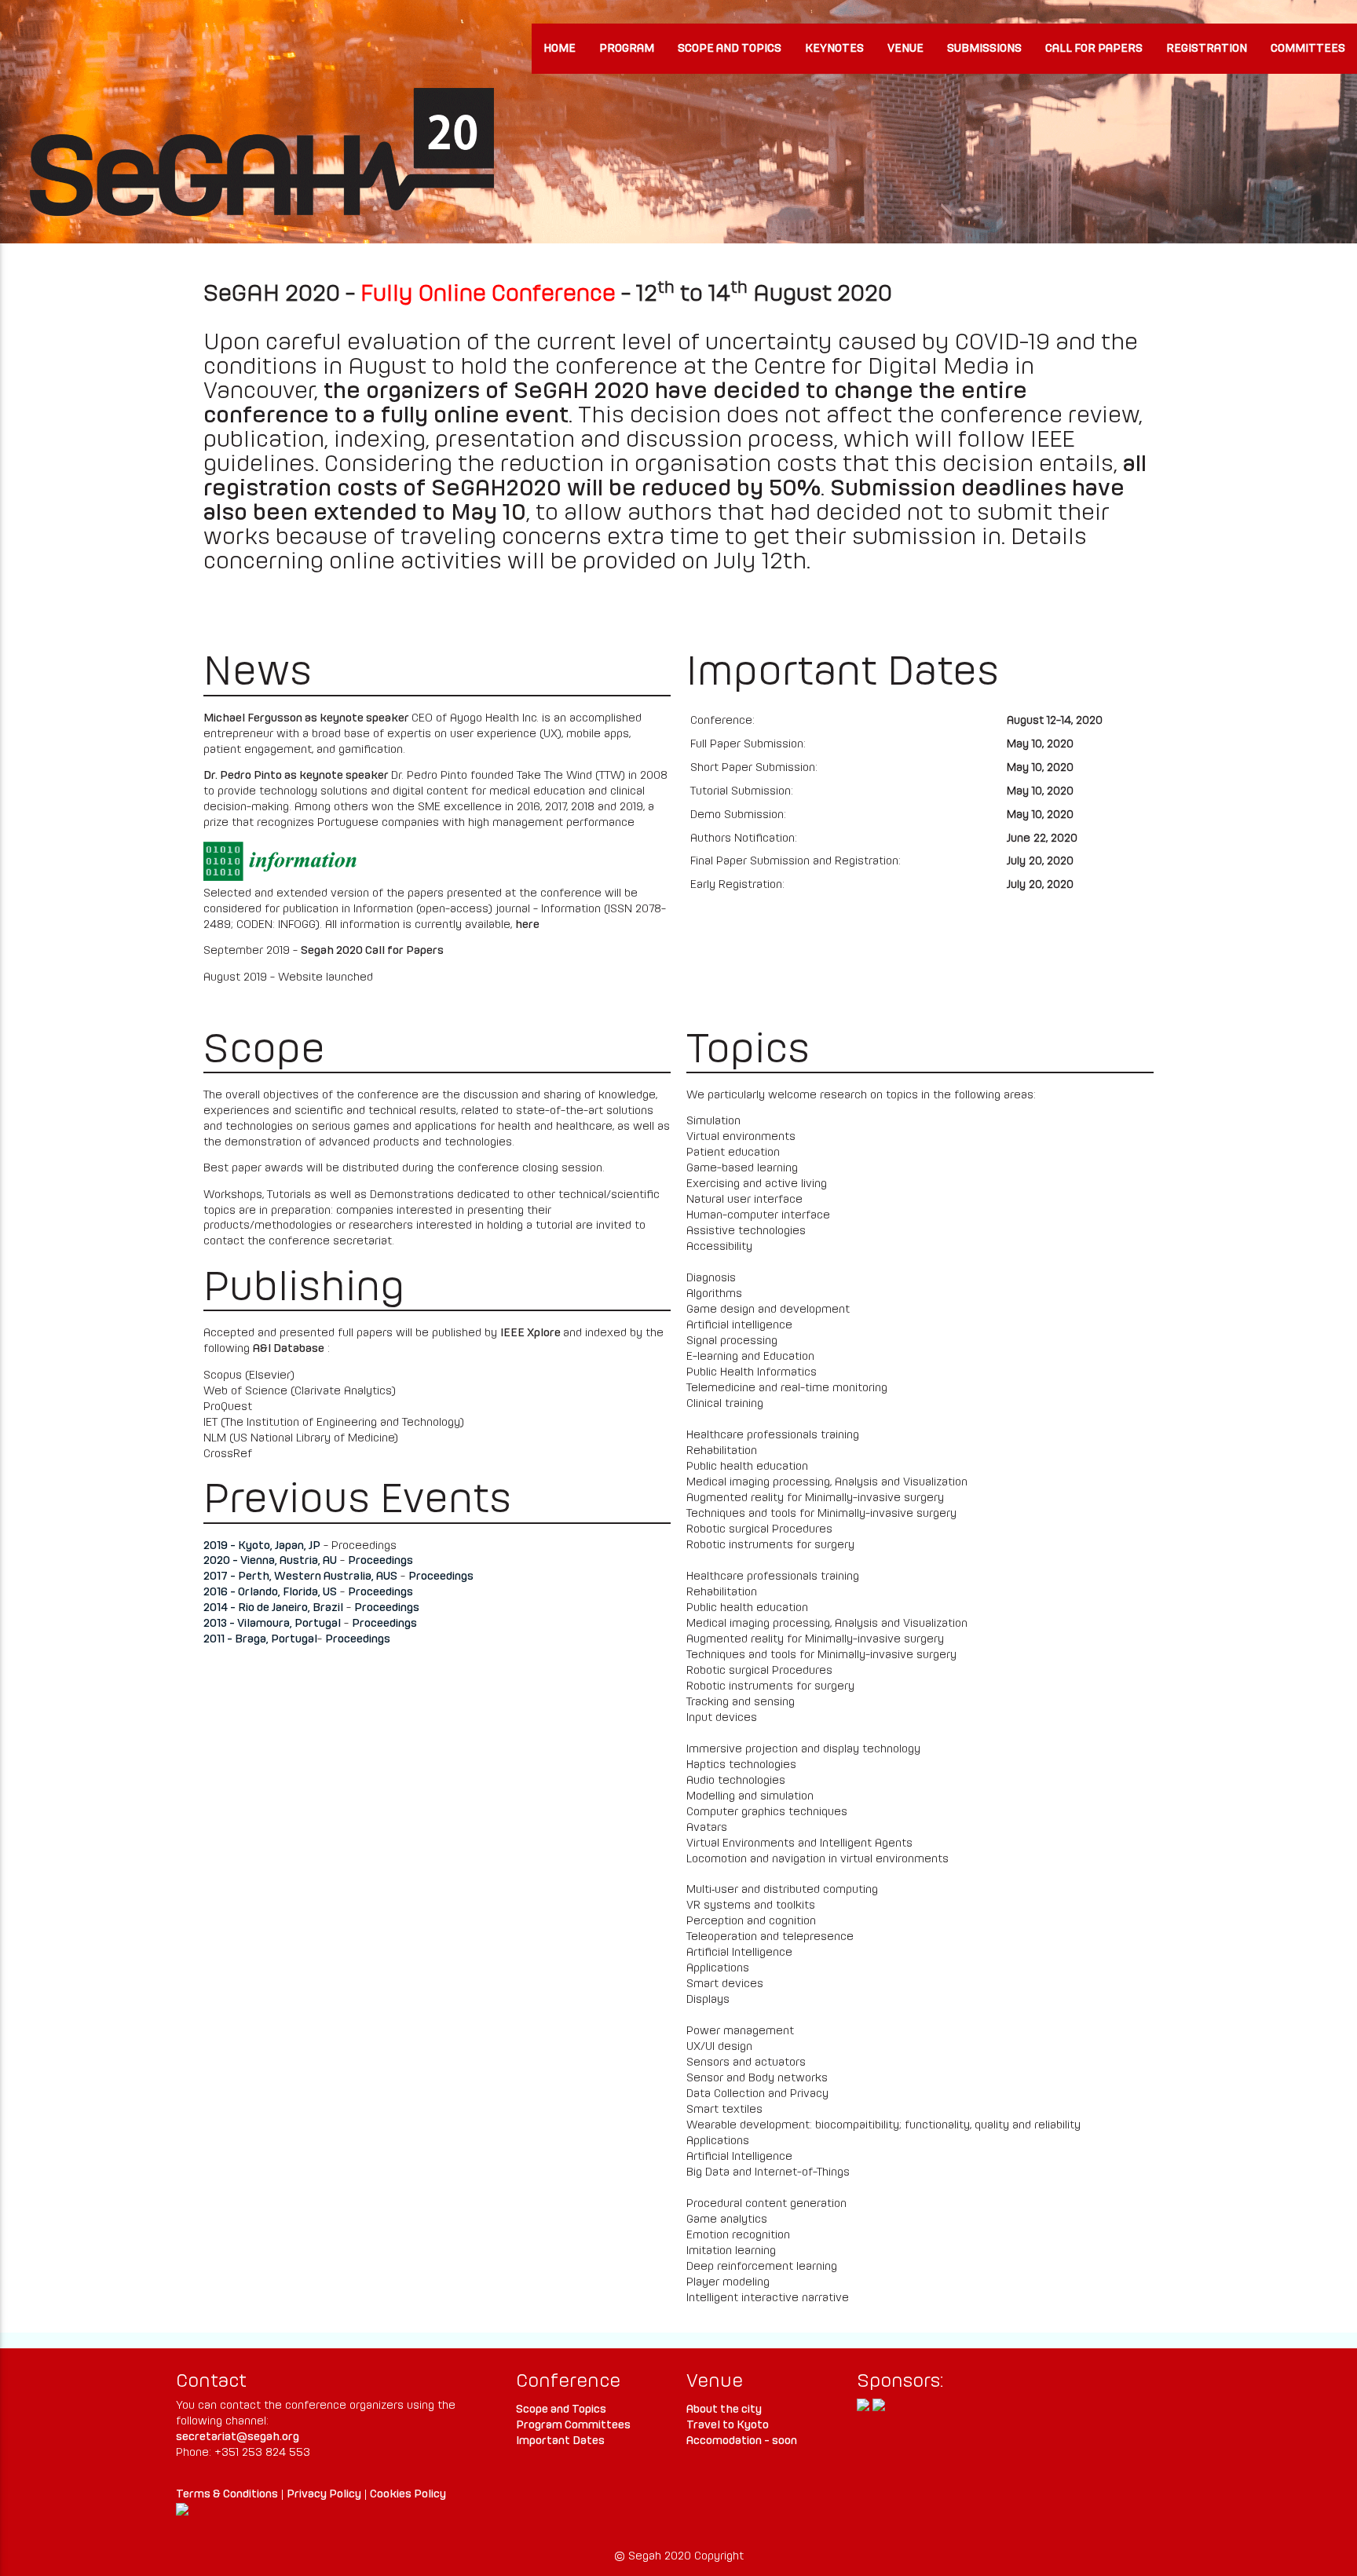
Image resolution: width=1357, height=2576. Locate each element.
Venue (905, 49)
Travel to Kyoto (728, 2425)
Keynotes (834, 49)
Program (627, 49)
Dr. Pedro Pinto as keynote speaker (297, 776)
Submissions (984, 49)
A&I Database (289, 1349)
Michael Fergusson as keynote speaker (307, 718)
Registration (1207, 49)
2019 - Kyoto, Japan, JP (262, 1546)
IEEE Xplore (532, 1333)
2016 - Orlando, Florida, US (270, 1592)
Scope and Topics (730, 49)
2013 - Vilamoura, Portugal (272, 1624)
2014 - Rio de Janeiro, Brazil (273, 1608)
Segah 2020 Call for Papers (372, 951)
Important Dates (560, 2441)
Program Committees (573, 2425)
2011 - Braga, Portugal (260, 1639)
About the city (724, 2410)
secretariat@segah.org (238, 2437)
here (527, 925)
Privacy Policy (324, 2494)
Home (560, 49)
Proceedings (380, 1561)
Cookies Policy (408, 2494)
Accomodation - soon (742, 2441)
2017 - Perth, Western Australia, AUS (300, 1577)
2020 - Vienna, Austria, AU (270, 1561)
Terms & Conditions (227, 2494)
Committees (1308, 49)
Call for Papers (1094, 49)
